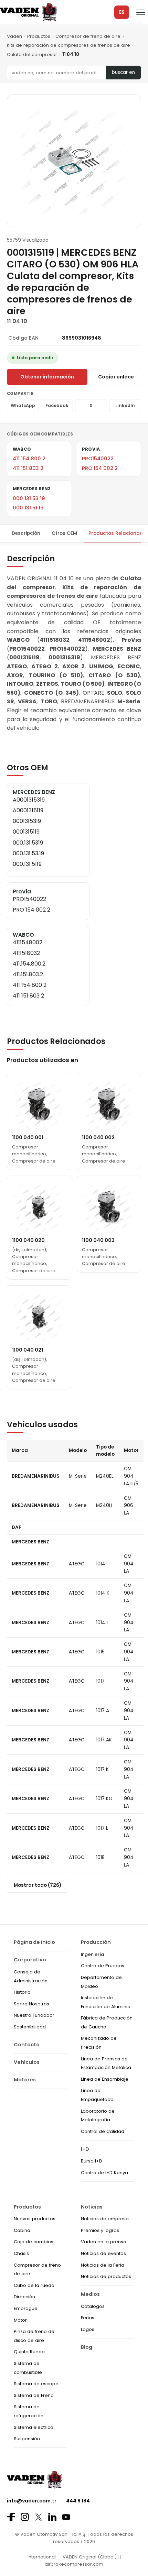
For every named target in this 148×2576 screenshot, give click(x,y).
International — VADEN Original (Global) (72, 2557)
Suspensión (27, 2439)
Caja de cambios (34, 2242)
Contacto (27, 2045)
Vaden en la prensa (104, 2242)
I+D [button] (85, 2149)
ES (122, 12)
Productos (39, 36)
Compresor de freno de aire (88, 36)
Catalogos (93, 2306)
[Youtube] (66, 2517)
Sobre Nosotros (31, 2004)
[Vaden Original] (28, 12)
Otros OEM (64, 533)
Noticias (92, 2207)
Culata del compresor (32, 54)
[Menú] (141, 12)
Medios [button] (90, 2294)
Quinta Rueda (29, 2352)
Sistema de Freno (34, 2395)
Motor (20, 2320)
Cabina (22, 2230)
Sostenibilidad (30, 2027)
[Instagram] (25, 2517)
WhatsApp (23, 405)
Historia (22, 1992)
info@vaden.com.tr (32, 2501)
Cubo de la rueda (34, 2285)
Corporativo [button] (30, 1960)
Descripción (26, 533)
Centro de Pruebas (103, 1966)
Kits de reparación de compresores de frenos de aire (68, 45)
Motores (25, 2080)
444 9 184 (78, 2501)
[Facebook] (11, 2517)
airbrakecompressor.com (74, 2564)
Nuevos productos (35, 2219)
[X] (39, 2517)
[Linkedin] (52, 2517)
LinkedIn (125, 405)
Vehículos (27, 2062)
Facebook (57, 405)
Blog (87, 2347)
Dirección (24, 2297)
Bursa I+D (92, 2161)
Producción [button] (96, 1942)
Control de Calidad (103, 2131)
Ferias (88, 2318)
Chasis (21, 2253)
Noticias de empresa (105, 2219)
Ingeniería (92, 1954)
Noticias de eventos (103, 2253)
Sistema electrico (34, 2427)
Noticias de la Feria (103, 2265)
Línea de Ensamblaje (105, 2079)
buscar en (123, 72)
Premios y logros (100, 2230)
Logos (88, 2329)
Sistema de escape (36, 2384)
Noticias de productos (106, 2276)
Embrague (26, 2308)
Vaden (14, 36)
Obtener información (47, 377)
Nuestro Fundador (34, 2015)
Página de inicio (34, 1942)
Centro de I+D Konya (104, 2173)
